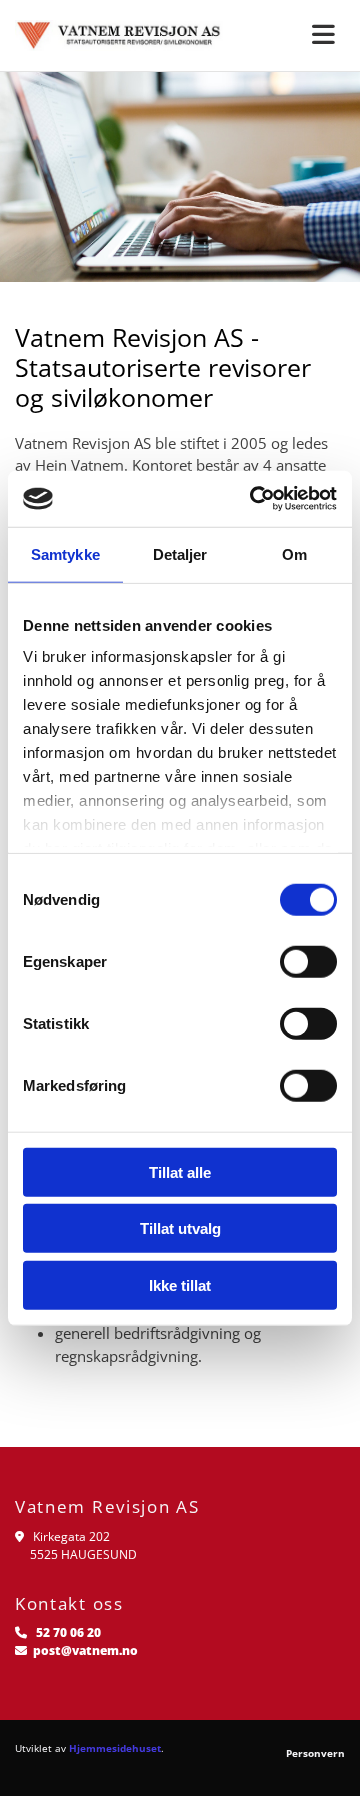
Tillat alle (180, 1171)
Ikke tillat (180, 1284)
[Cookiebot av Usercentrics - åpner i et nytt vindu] (254, 499)
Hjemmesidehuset (115, 1748)
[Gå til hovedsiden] (120, 35)
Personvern (315, 1753)
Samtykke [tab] (65, 553)
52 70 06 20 (68, 1632)
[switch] (308, 961)
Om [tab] (294, 553)
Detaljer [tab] (180, 553)
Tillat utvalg (180, 1228)
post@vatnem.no (85, 1650)
